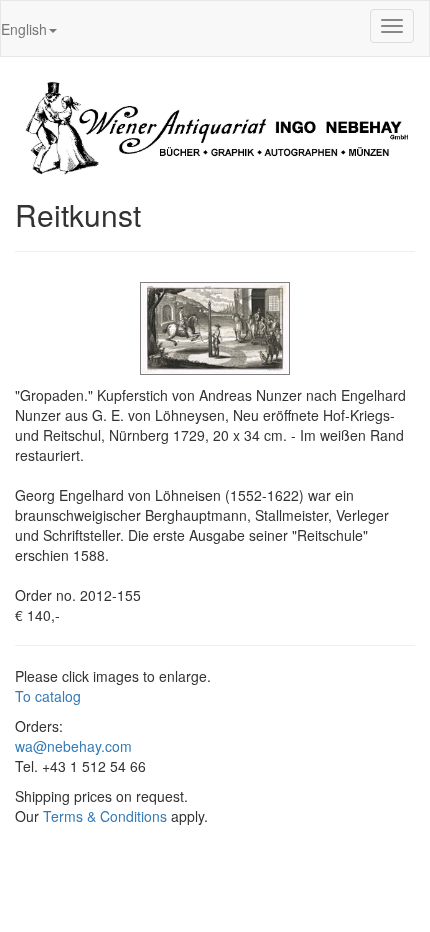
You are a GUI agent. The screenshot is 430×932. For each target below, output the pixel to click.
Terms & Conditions (105, 816)
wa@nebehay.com (73, 746)
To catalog (48, 696)
